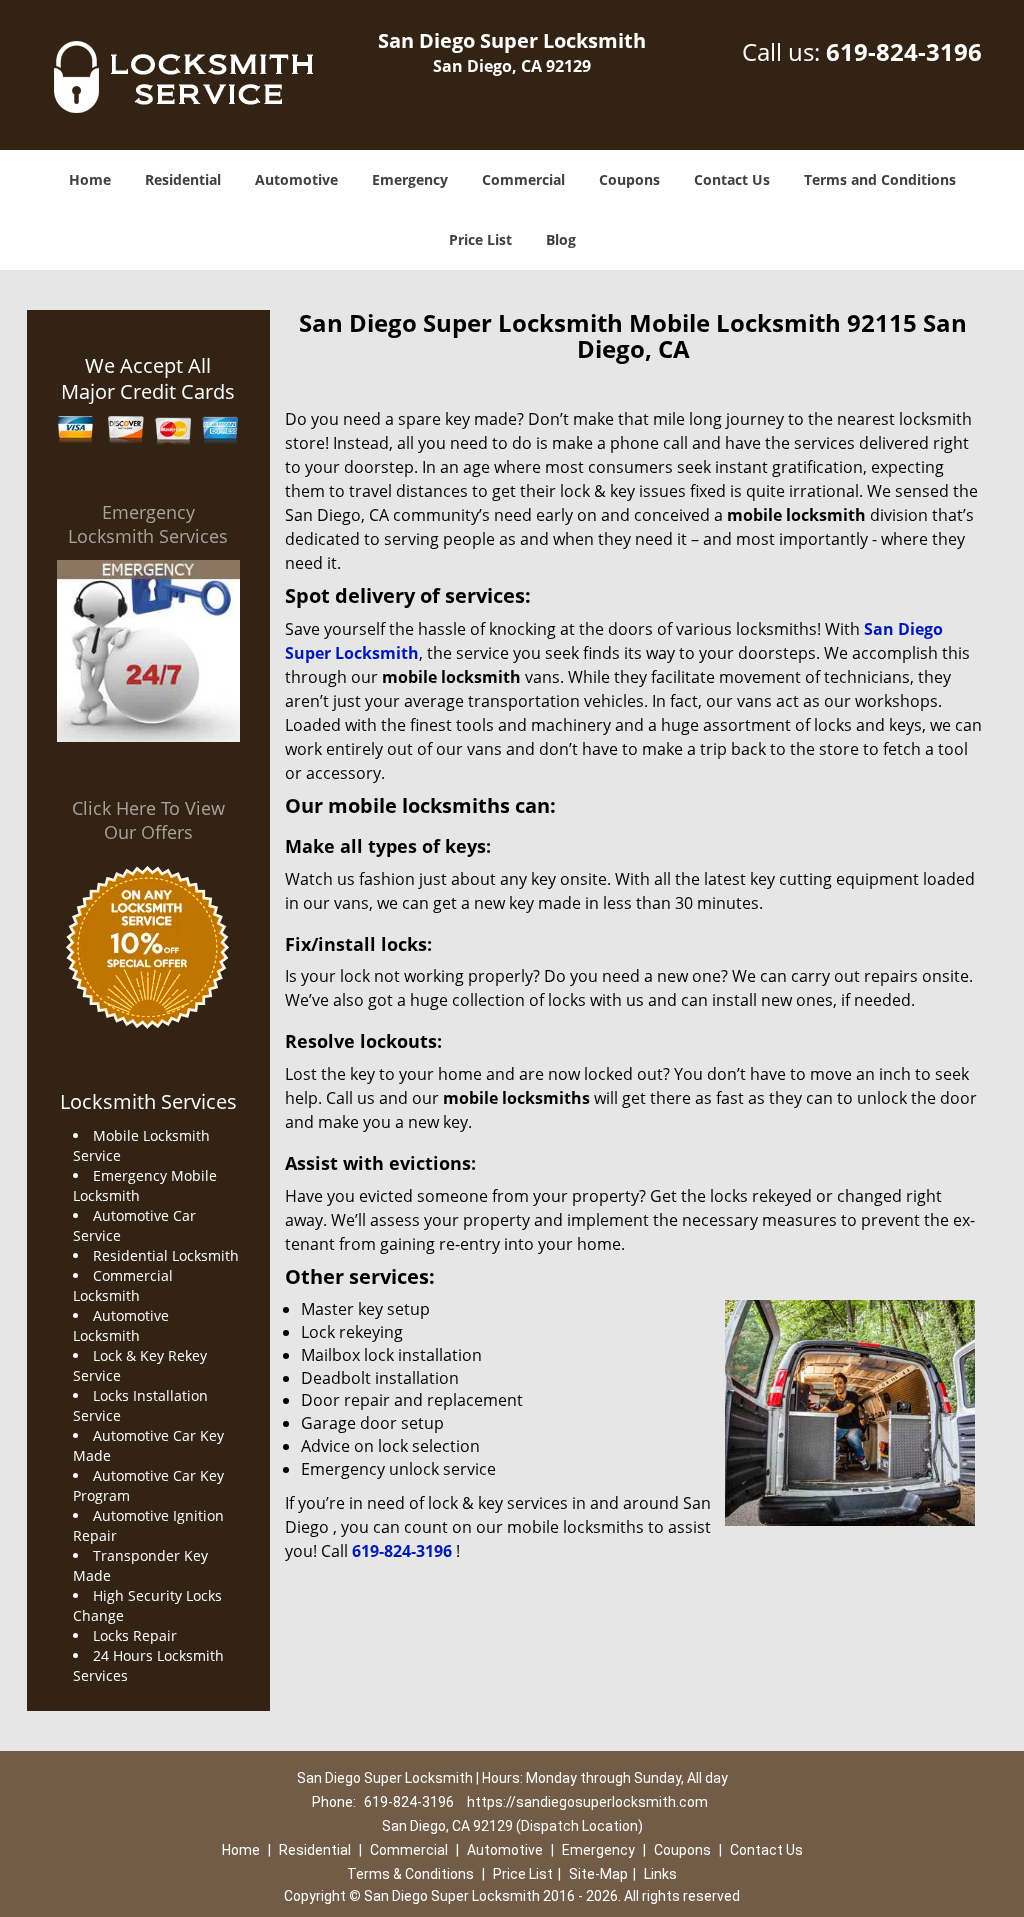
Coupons (629, 179)
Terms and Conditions (880, 179)
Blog (561, 239)
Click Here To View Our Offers (148, 820)
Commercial (523, 179)
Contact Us (732, 179)
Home (90, 179)
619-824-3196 (904, 51)
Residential (183, 179)
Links (660, 1874)
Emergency (410, 179)
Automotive (296, 179)
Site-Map (598, 1874)
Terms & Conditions (410, 1874)
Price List (480, 239)
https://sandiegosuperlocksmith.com (587, 1802)
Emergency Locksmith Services (148, 524)
